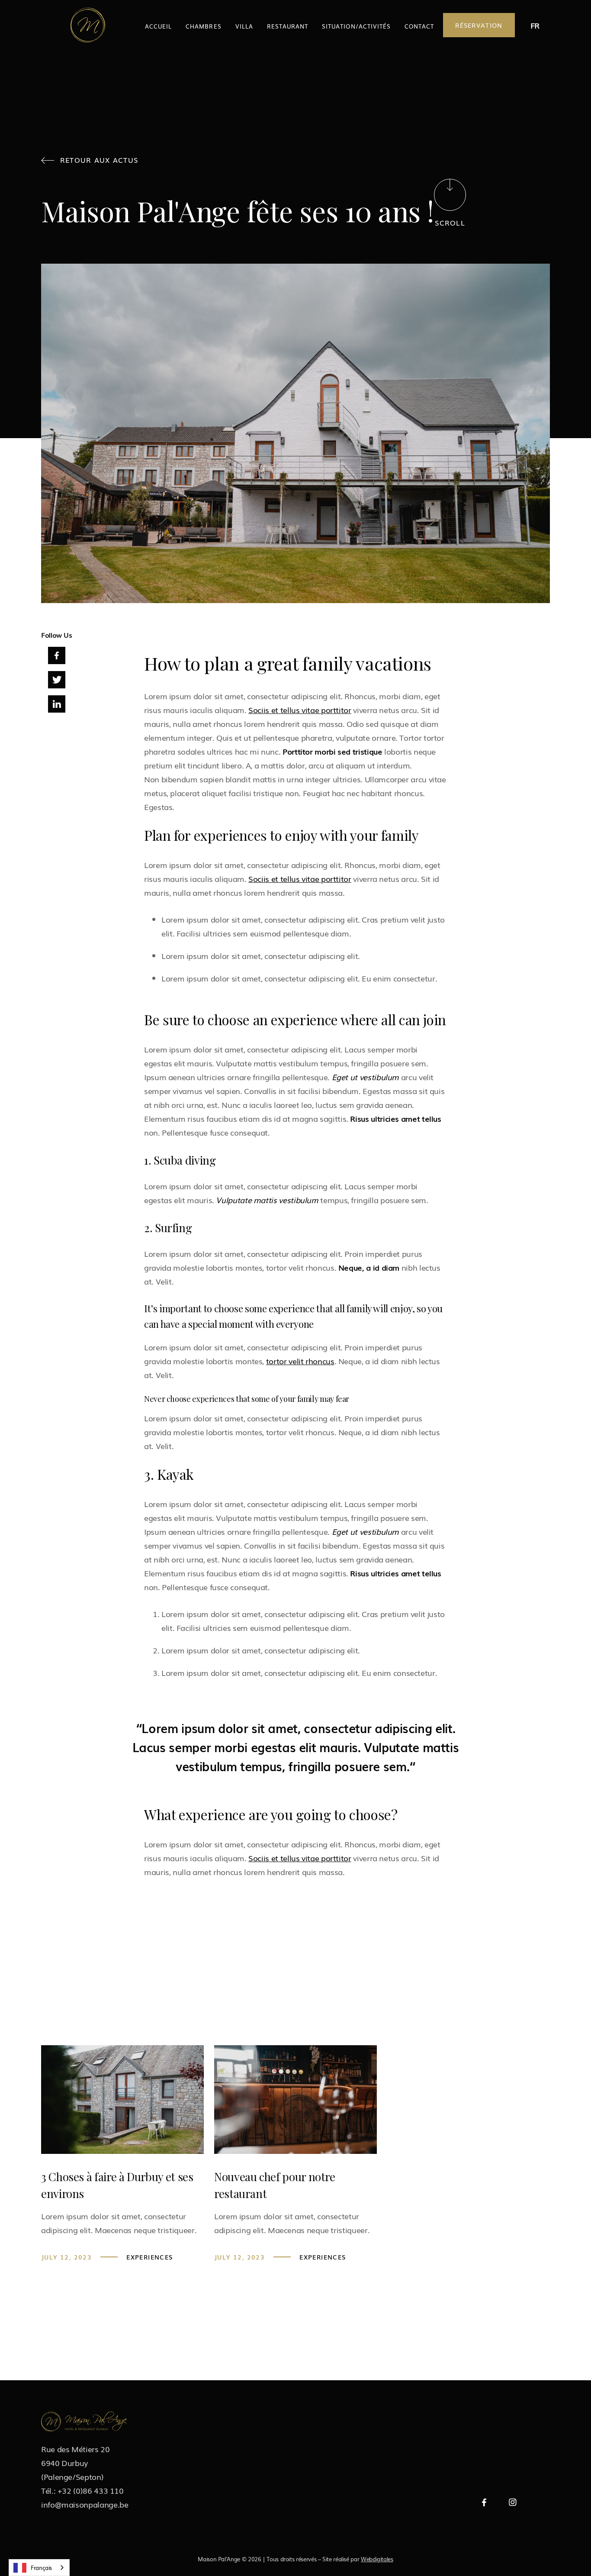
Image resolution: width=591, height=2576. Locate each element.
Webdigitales (377, 2559)
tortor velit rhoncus (300, 1361)
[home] (88, 25)
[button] (535, 25)
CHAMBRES (203, 26)
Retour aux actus (90, 160)
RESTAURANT (287, 26)
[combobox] (39, 2568)
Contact (419, 26)
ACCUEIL (158, 26)
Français (41, 2568)
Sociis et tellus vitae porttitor (300, 710)
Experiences (150, 2257)
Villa (244, 26)
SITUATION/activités (356, 26)
